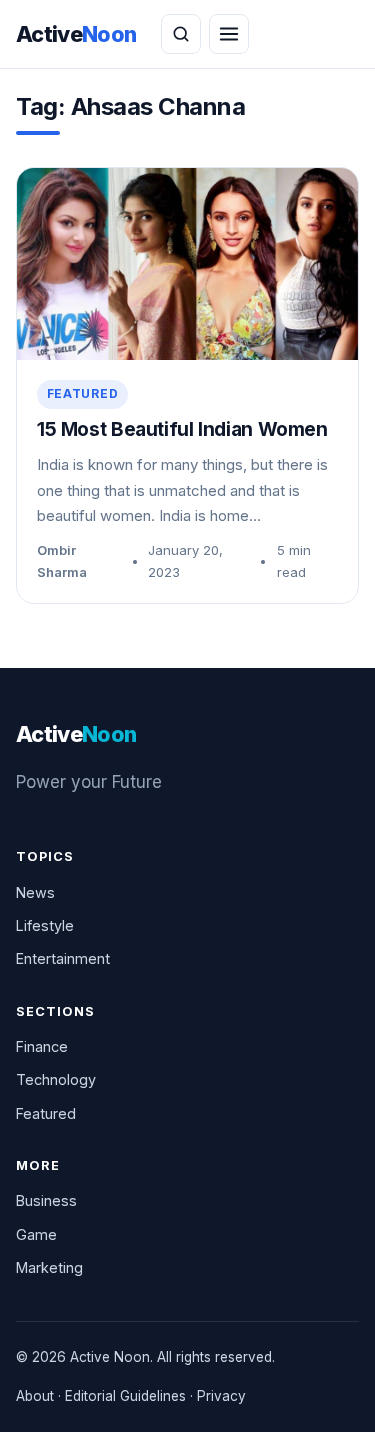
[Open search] (181, 34)
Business (46, 1200)
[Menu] (229, 34)
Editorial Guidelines (125, 1396)
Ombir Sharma (62, 561)
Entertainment (63, 958)
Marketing (49, 1267)
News (35, 892)
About (35, 1396)
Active (76, 34)
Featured (83, 393)
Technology (56, 1079)
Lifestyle (45, 925)
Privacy (221, 1396)
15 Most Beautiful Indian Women (182, 429)
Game (36, 1234)
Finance (42, 1046)
